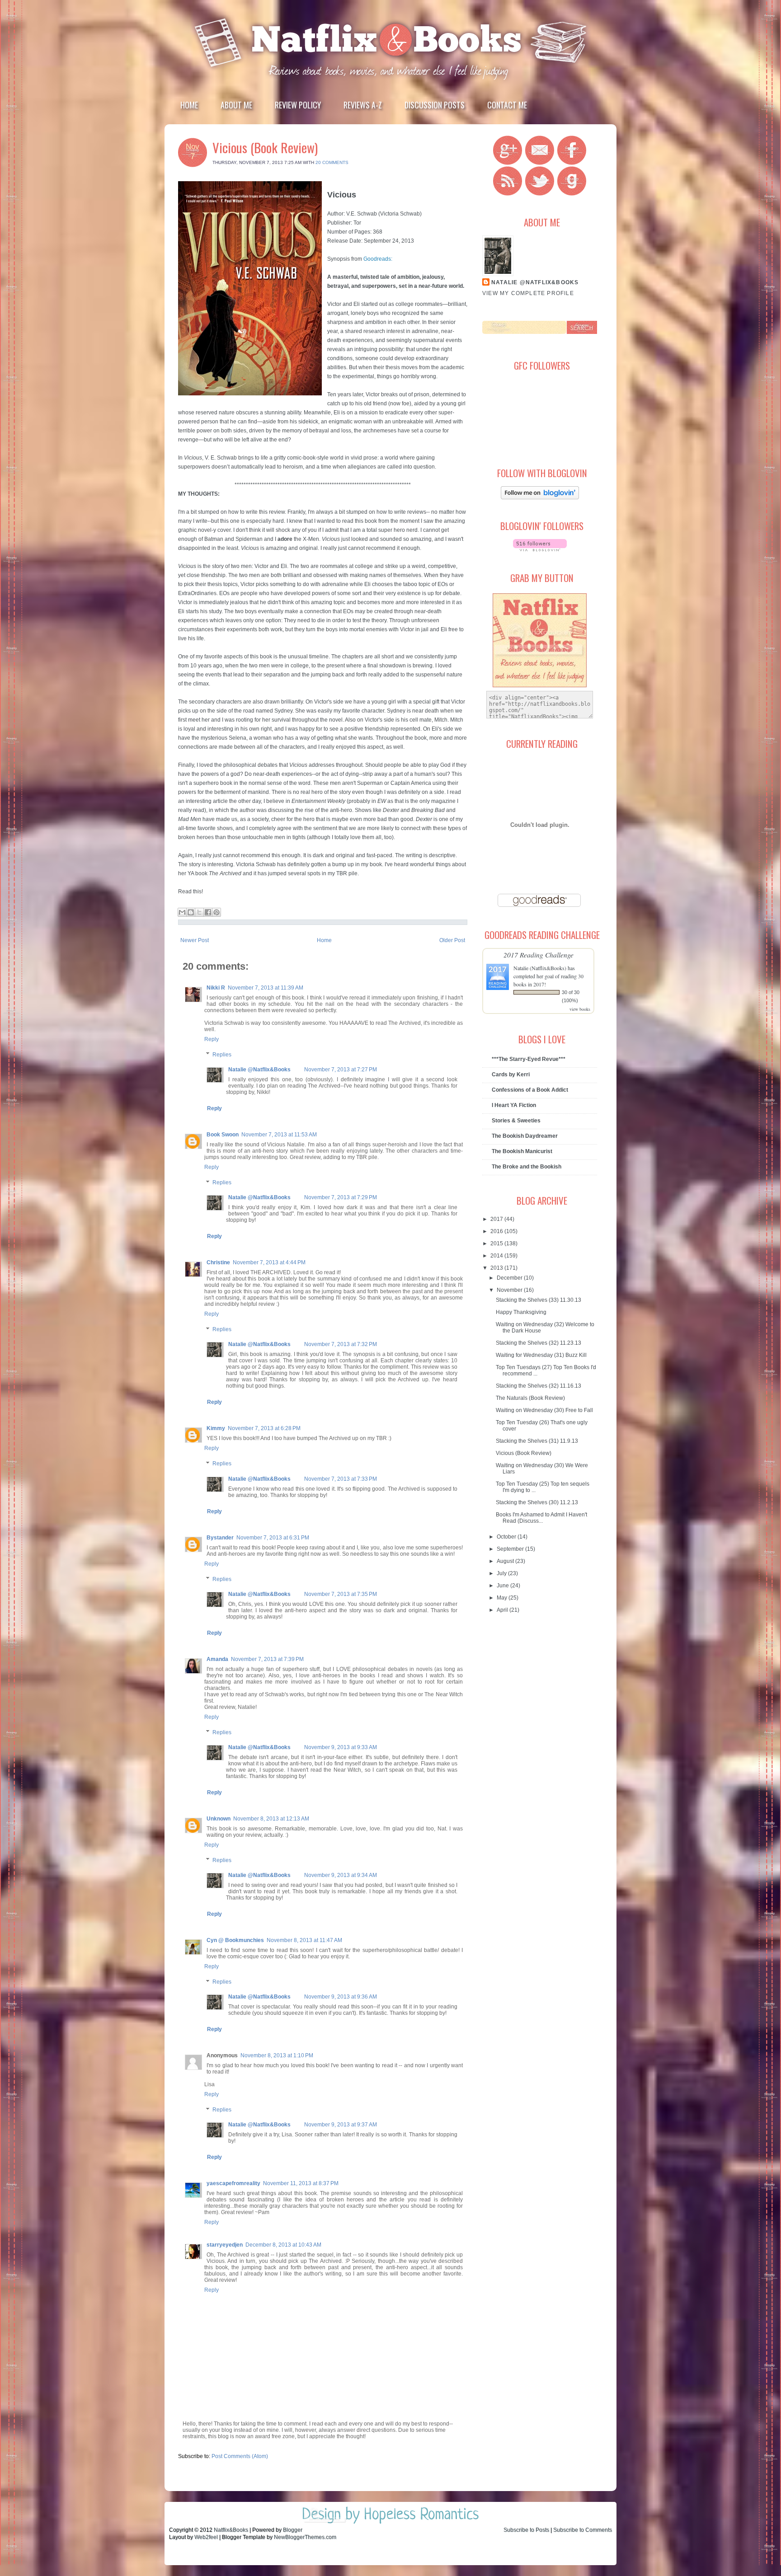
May (503, 1598)
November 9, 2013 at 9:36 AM (341, 1997)
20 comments (332, 162)
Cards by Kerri (511, 1075)
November (510, 1290)
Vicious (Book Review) (265, 147)
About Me (236, 105)
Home (189, 105)
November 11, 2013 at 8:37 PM (301, 2183)
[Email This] (182, 912)
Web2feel (206, 2537)
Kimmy (216, 1428)
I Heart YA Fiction (514, 1105)
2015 (497, 1243)
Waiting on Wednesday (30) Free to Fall (544, 1410)
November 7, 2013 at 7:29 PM (341, 1197)
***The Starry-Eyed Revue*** (529, 1059)
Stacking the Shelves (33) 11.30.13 (539, 1300)
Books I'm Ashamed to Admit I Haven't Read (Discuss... (541, 1518)
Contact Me (507, 105)
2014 (497, 1256)
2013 (497, 1268)
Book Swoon (223, 1135)
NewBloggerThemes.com (305, 2537)
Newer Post (195, 940)
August (506, 1561)
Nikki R (216, 988)
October (507, 1537)
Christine (218, 1262)
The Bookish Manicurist (522, 1151)
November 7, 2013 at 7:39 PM (267, 1659)
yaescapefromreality (233, 2183)
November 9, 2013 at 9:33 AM (341, 1747)
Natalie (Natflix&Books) (540, 968)
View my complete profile (528, 293)
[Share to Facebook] (208, 912)
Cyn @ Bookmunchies (235, 1940)
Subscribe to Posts (526, 2530)
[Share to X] (199, 912)
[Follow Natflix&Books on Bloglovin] (540, 497)
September (511, 1549)
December (510, 1278)
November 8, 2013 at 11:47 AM (304, 1940)
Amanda (217, 1659)
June (503, 1586)
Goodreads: (378, 259)
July (502, 1573)
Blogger (293, 2530)
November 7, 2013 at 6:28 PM (264, 1428)
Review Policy (298, 105)
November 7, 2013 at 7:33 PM (341, 1479)
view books (580, 1009)
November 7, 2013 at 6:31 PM (273, 1538)
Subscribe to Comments (583, 2530)
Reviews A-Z (363, 105)
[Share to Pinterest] (216, 912)
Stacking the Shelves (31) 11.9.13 (537, 1441)
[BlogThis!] (191, 912)
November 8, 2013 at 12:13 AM (271, 1819)
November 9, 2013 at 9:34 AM (341, 1875)
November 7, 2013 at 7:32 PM (341, 1344)
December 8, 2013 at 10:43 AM (283, 2245)
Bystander (220, 1538)
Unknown (219, 1819)
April (503, 1610)
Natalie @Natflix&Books (259, 1070)
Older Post (452, 940)
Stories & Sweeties (516, 1121)
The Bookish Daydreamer (525, 1136)
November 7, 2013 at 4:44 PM (269, 1262)
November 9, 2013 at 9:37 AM (341, 2125)
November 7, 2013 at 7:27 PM (341, 1070)
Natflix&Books (231, 2530)
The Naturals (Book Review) (530, 1398)
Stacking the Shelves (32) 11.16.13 (539, 1386)
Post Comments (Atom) (240, 2456)
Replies (222, 1055)
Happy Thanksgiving (521, 1312)
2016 (497, 1231)
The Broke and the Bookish (527, 1167)
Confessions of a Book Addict (530, 1090)
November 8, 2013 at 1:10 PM (277, 2055)
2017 (497, 1219)
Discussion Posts (435, 105)
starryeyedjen (225, 2245)
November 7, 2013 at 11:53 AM (279, 1135)
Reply (212, 1039)
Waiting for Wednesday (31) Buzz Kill (541, 1355)
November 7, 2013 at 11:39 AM (266, 988)
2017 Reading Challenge (539, 955)
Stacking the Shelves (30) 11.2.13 (537, 1502)
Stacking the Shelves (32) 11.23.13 (539, 1343)
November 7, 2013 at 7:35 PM (341, 1594)
